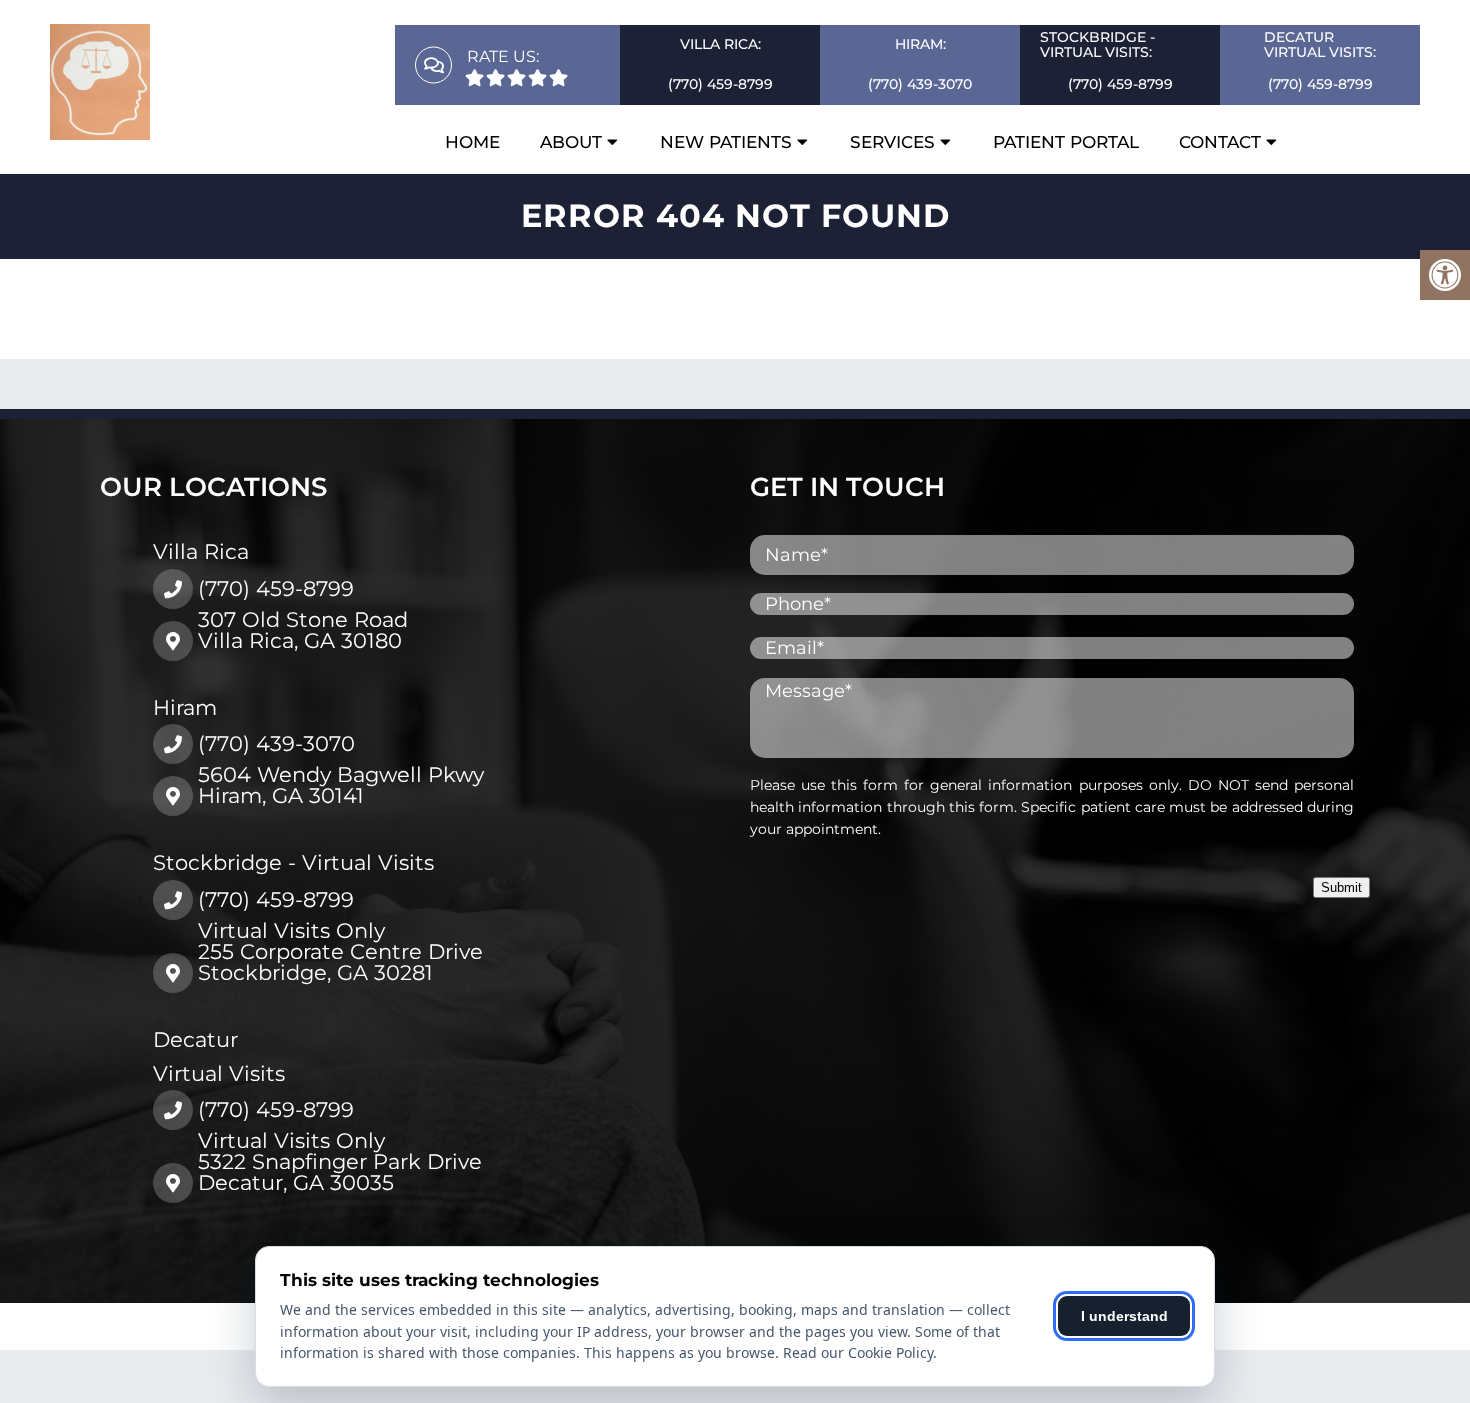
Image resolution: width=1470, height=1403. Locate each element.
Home (472, 142)
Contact (1220, 142)
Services (892, 142)
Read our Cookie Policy (858, 1352)
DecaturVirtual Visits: (1320, 44)
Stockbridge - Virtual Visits (293, 862)
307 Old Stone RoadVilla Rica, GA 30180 (303, 630)
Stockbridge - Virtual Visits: (1097, 44)
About (571, 142)
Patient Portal (1066, 142)
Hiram (185, 707)
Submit (1341, 887)
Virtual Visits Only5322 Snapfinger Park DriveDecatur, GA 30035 (340, 1161)
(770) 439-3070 (920, 84)
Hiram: (920, 44)
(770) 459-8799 (720, 84)
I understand (1124, 1316)
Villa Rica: (720, 44)
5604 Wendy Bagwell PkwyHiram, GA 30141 (341, 785)
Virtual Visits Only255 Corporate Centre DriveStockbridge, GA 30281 (340, 951)
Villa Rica (201, 551)
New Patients (726, 142)
